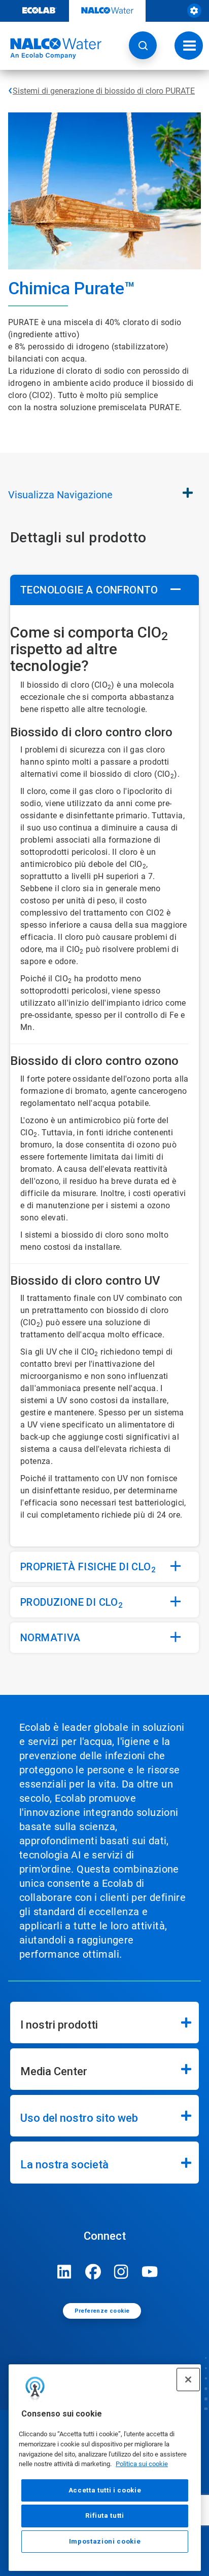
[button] (143, 45)
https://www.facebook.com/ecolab (93, 2272)
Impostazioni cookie (105, 2541)
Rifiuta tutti (105, 2515)
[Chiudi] (188, 2380)
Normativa (50, 1638)
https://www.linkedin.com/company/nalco (64, 2272)
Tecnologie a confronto (89, 590)
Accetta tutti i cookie (105, 2490)
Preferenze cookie (102, 2311)
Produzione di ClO (72, 1603)
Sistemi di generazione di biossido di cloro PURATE (104, 91)
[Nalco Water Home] (51, 49)
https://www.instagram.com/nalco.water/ (121, 2272)
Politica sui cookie (142, 2464)
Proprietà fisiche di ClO (88, 1568)
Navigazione (60, 495)
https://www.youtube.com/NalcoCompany (150, 2272)
